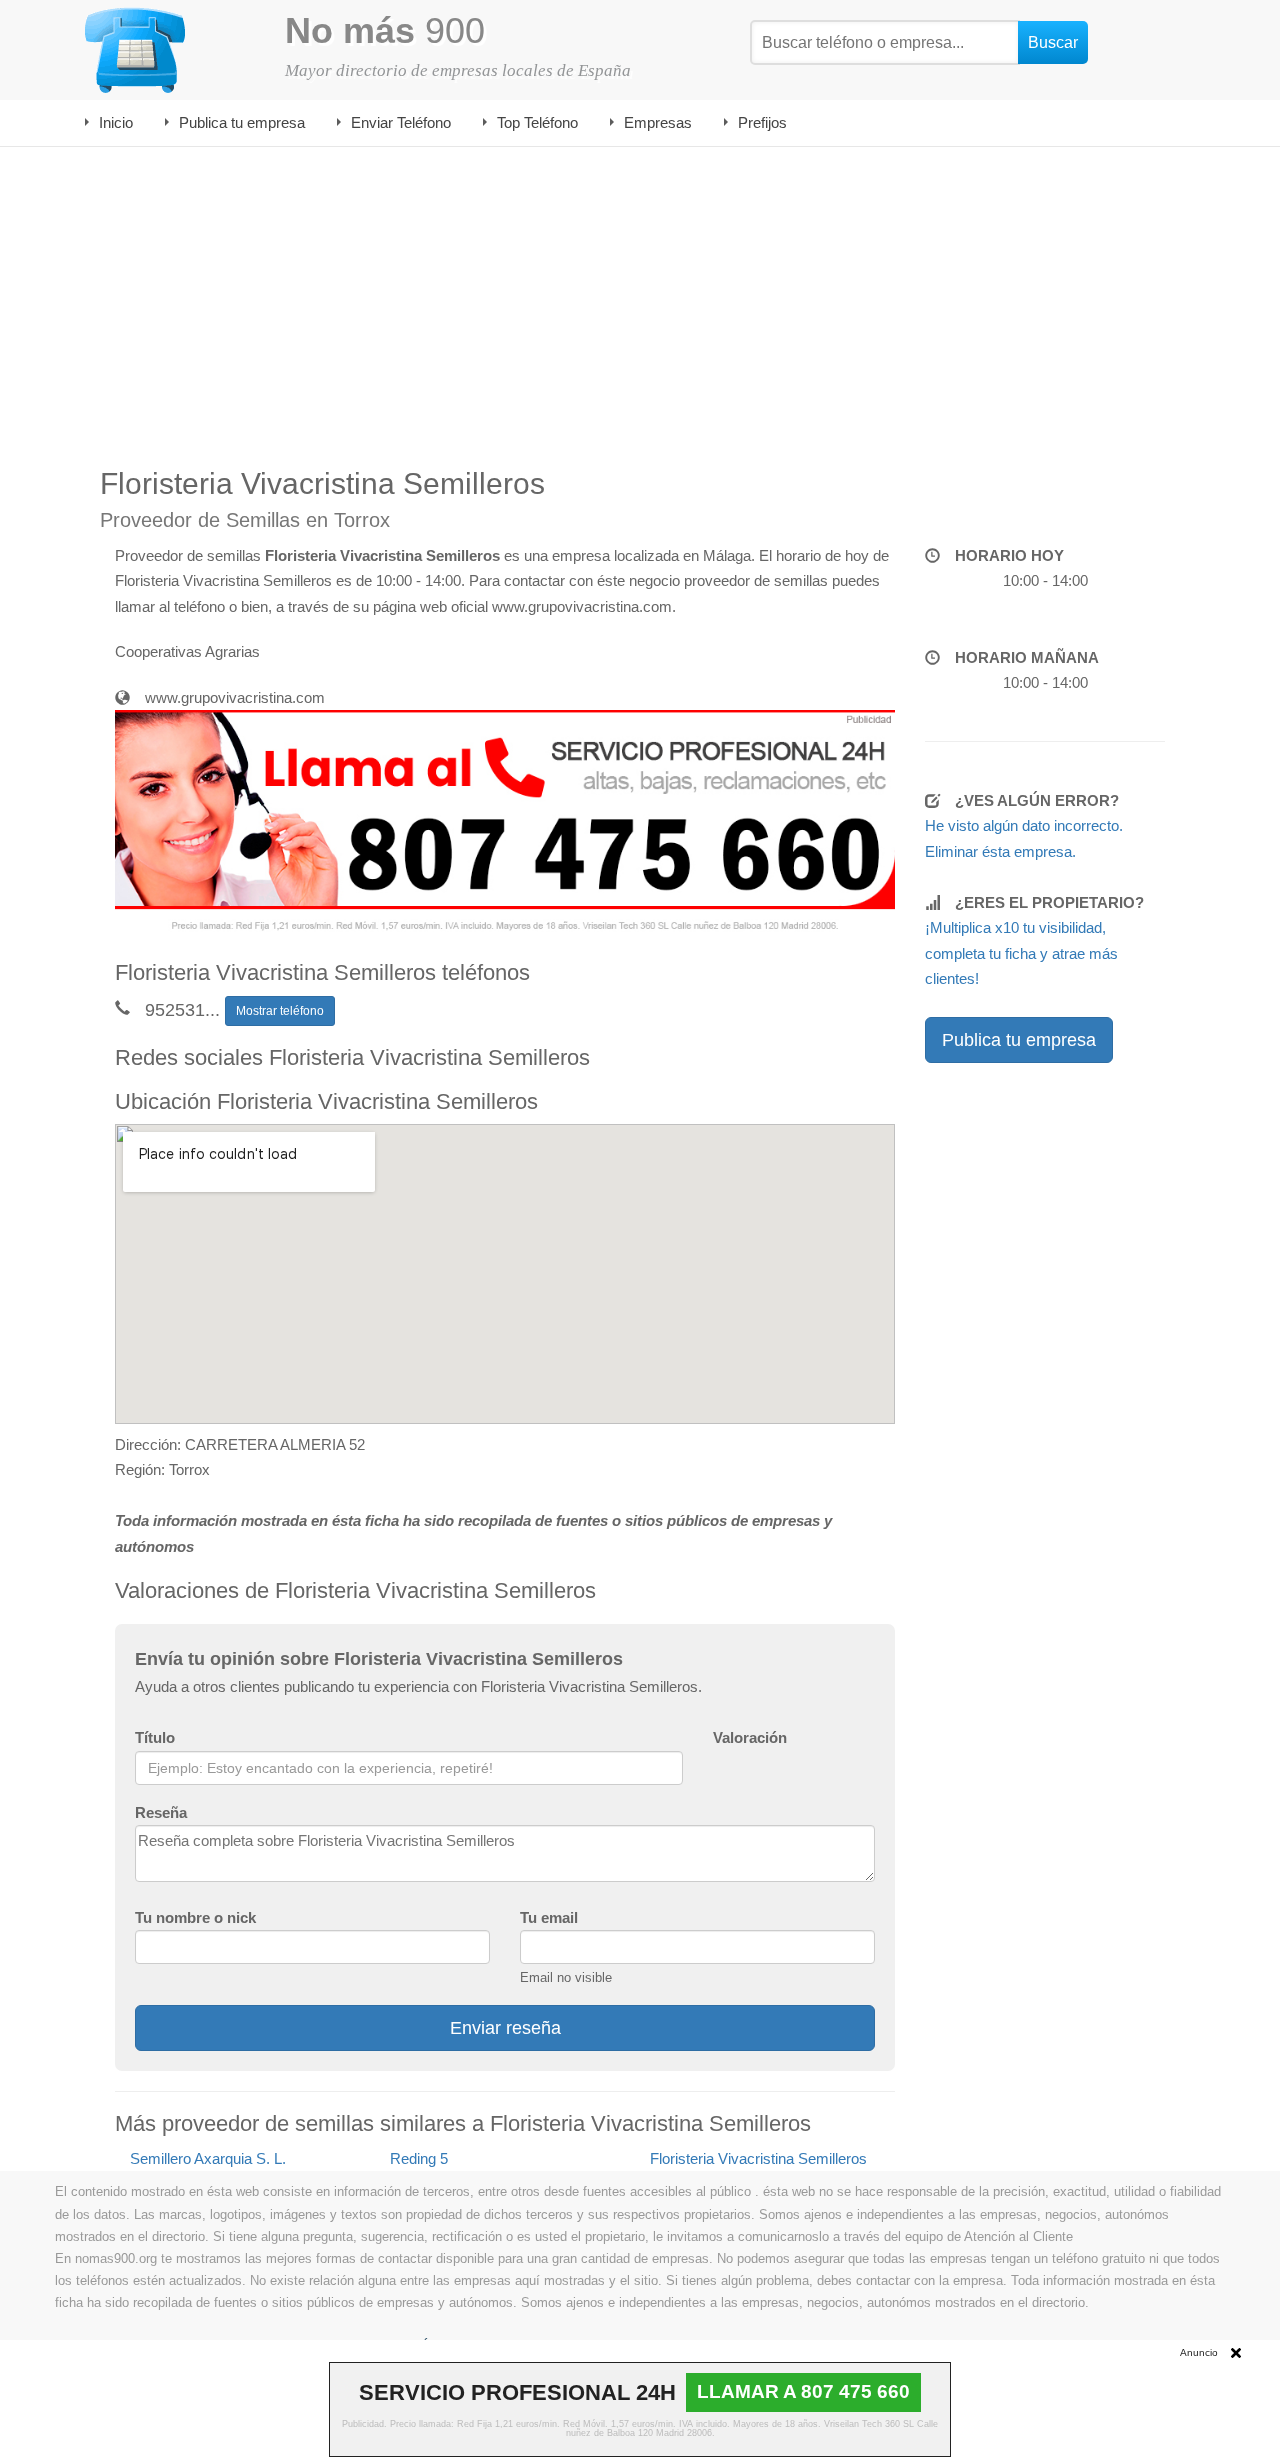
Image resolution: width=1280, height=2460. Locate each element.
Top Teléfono (537, 122)
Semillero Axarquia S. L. (208, 2158)
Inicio (116, 122)
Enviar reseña (505, 2028)
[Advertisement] (640, 297)
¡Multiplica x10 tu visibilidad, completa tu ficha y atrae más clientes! (1021, 953)
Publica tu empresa (242, 122)
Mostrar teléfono (280, 1011)
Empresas (658, 122)
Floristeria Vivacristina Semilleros (758, 2158)
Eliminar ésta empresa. (1000, 851)
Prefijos (762, 122)
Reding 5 (419, 2158)
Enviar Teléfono (401, 122)
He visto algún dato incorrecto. (1024, 825)
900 (385, 30)
